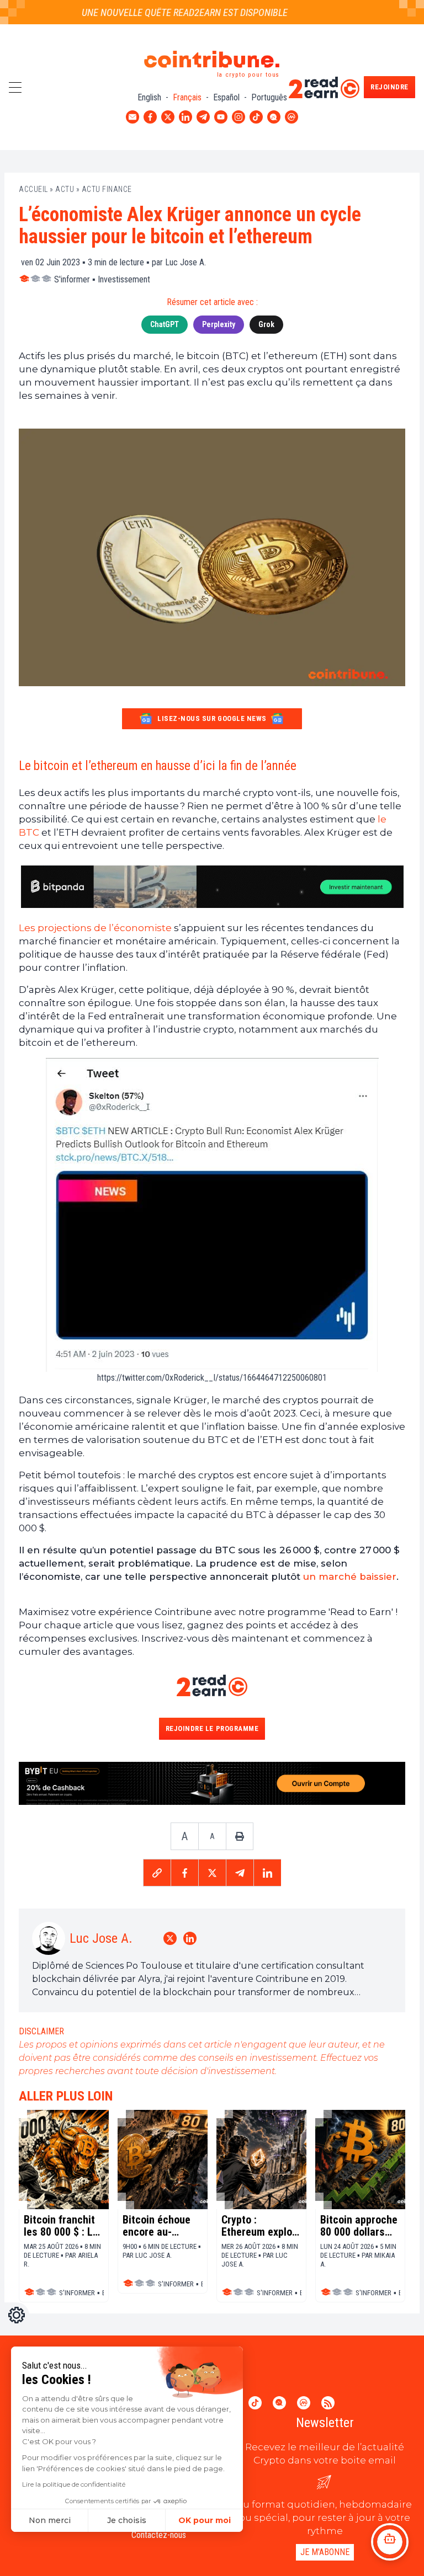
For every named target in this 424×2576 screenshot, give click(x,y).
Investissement (124, 279)
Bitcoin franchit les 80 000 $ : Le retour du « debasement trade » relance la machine (64, 2226)
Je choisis (127, 2520)
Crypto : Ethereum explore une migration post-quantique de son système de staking (261, 2226)
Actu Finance (107, 189)
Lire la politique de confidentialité (74, 2484)
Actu (65, 189)
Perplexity (219, 324)
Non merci (50, 2520)
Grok (266, 324)
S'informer (72, 279)
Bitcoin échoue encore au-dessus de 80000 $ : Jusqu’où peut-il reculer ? (159, 2226)
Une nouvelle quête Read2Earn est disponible (166, 12)
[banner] (212, 887)
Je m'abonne (325, 2552)
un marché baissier (350, 1576)
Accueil (33, 189)
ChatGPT (165, 324)
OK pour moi (205, 2520)
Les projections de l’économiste (95, 928)
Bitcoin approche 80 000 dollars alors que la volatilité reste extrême (359, 2226)
